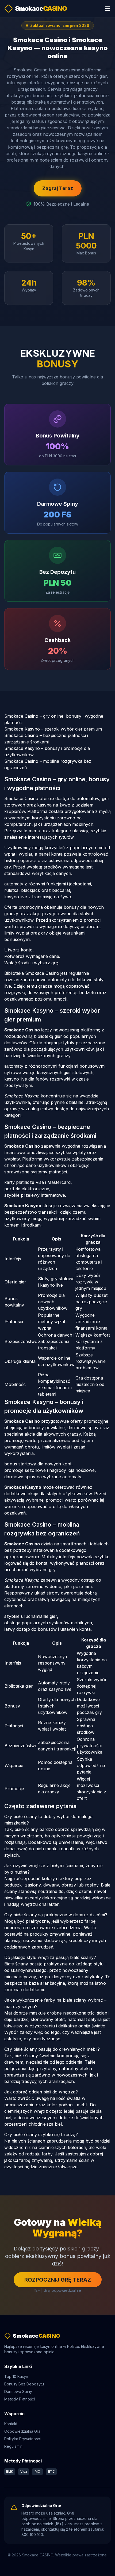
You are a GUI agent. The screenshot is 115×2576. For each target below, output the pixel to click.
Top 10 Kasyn (16, 2376)
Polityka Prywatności (22, 2439)
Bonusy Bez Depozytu (24, 2384)
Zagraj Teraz (58, 188)
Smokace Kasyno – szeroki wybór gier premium (53, 729)
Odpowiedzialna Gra (22, 2431)
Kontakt (11, 2424)
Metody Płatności (20, 2399)
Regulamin (13, 2446)
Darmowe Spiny (18, 2391)
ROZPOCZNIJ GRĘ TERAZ (58, 2280)
